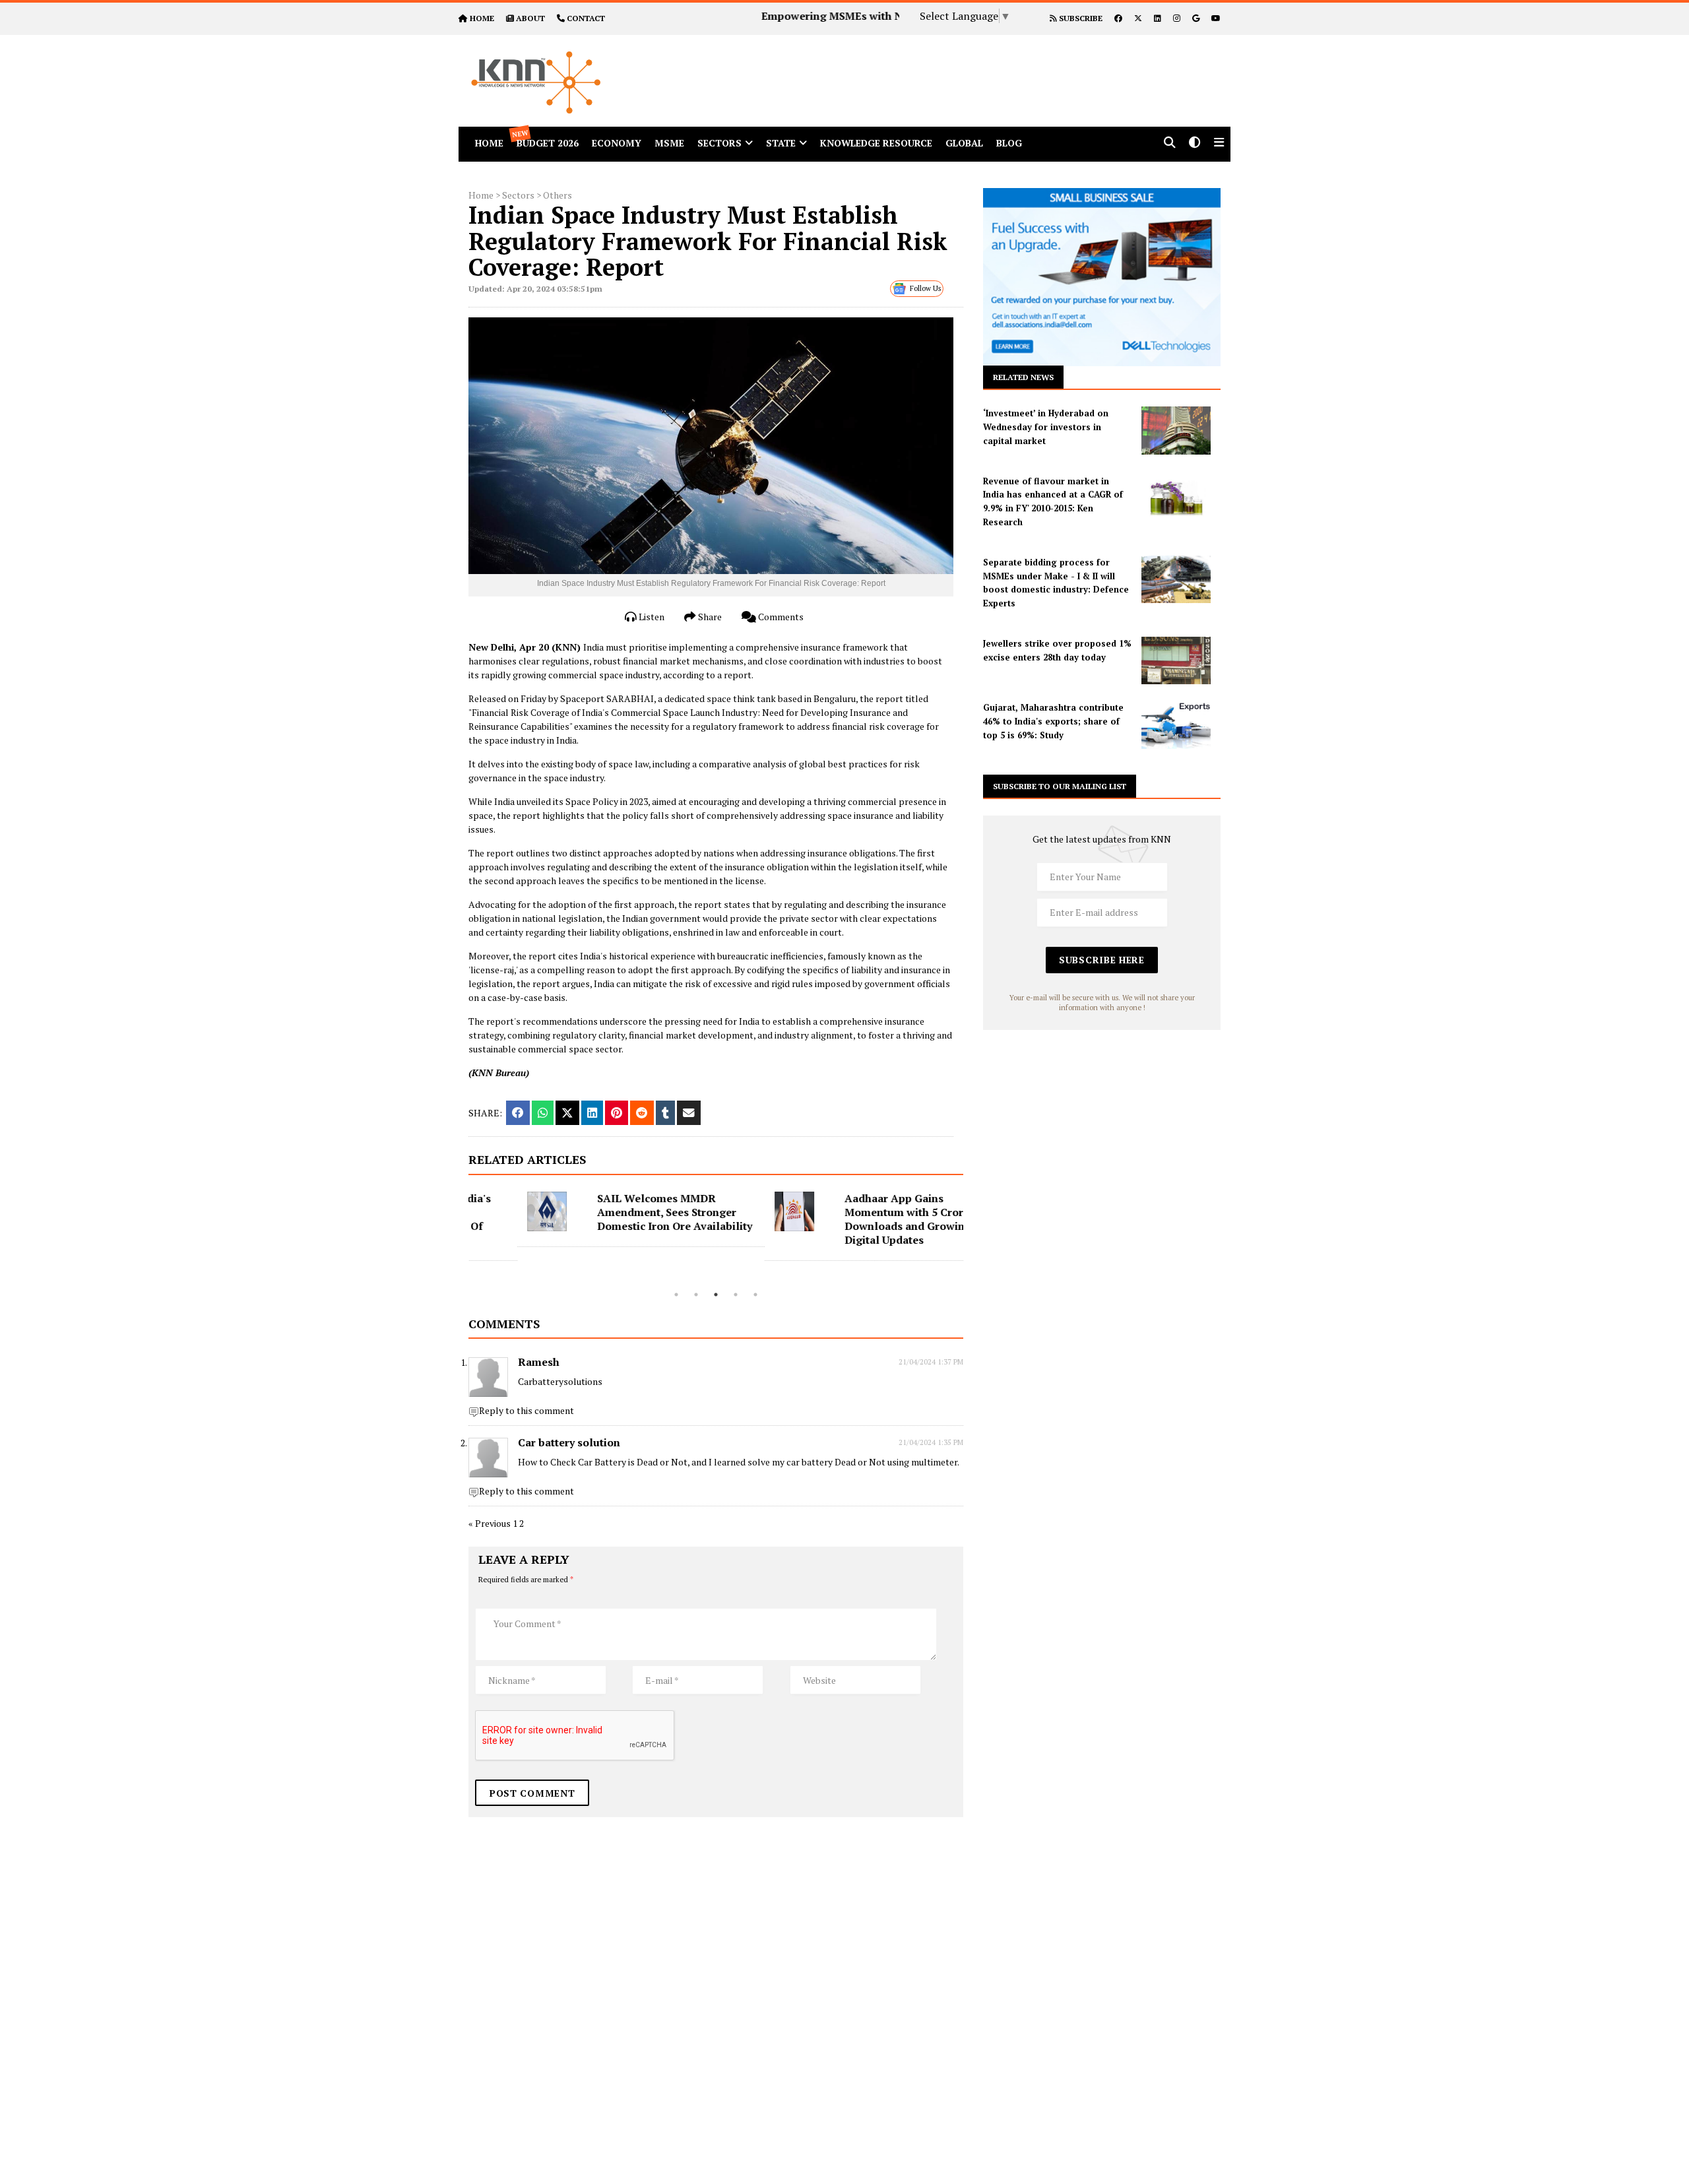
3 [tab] (716, 1295)
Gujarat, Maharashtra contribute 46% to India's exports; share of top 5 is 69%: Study (1053, 721)
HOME (482, 18)
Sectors (719, 143)
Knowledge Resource (876, 143)
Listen (651, 617)
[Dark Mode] (1195, 144)
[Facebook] (1118, 18)
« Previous (490, 1523)
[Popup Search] (1170, 144)
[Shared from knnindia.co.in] (689, 1113)
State (781, 143)
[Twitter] (1138, 18)
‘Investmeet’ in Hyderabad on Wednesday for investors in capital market (1046, 427)
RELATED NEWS (1023, 377)
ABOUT (530, 18)
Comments (780, 617)
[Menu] (1219, 144)
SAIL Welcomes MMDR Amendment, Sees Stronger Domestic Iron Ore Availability (626, 1212)
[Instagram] (1177, 18)
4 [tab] (736, 1295)
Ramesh (539, 1362)
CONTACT (586, 18)
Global (964, 143)
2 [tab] (696, 1295)
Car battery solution (569, 1442)
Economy (617, 143)
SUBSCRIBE (1080, 18)
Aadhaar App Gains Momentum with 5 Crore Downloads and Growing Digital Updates (859, 1219)
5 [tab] (755, 1295)
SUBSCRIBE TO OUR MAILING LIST (1060, 786)
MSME (669, 143)
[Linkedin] (1158, 18)
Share (709, 617)
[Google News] (1196, 18)
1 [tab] (676, 1295)
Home (481, 195)
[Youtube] (1216, 18)
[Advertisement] (966, 65)
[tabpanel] (592, 1219)
